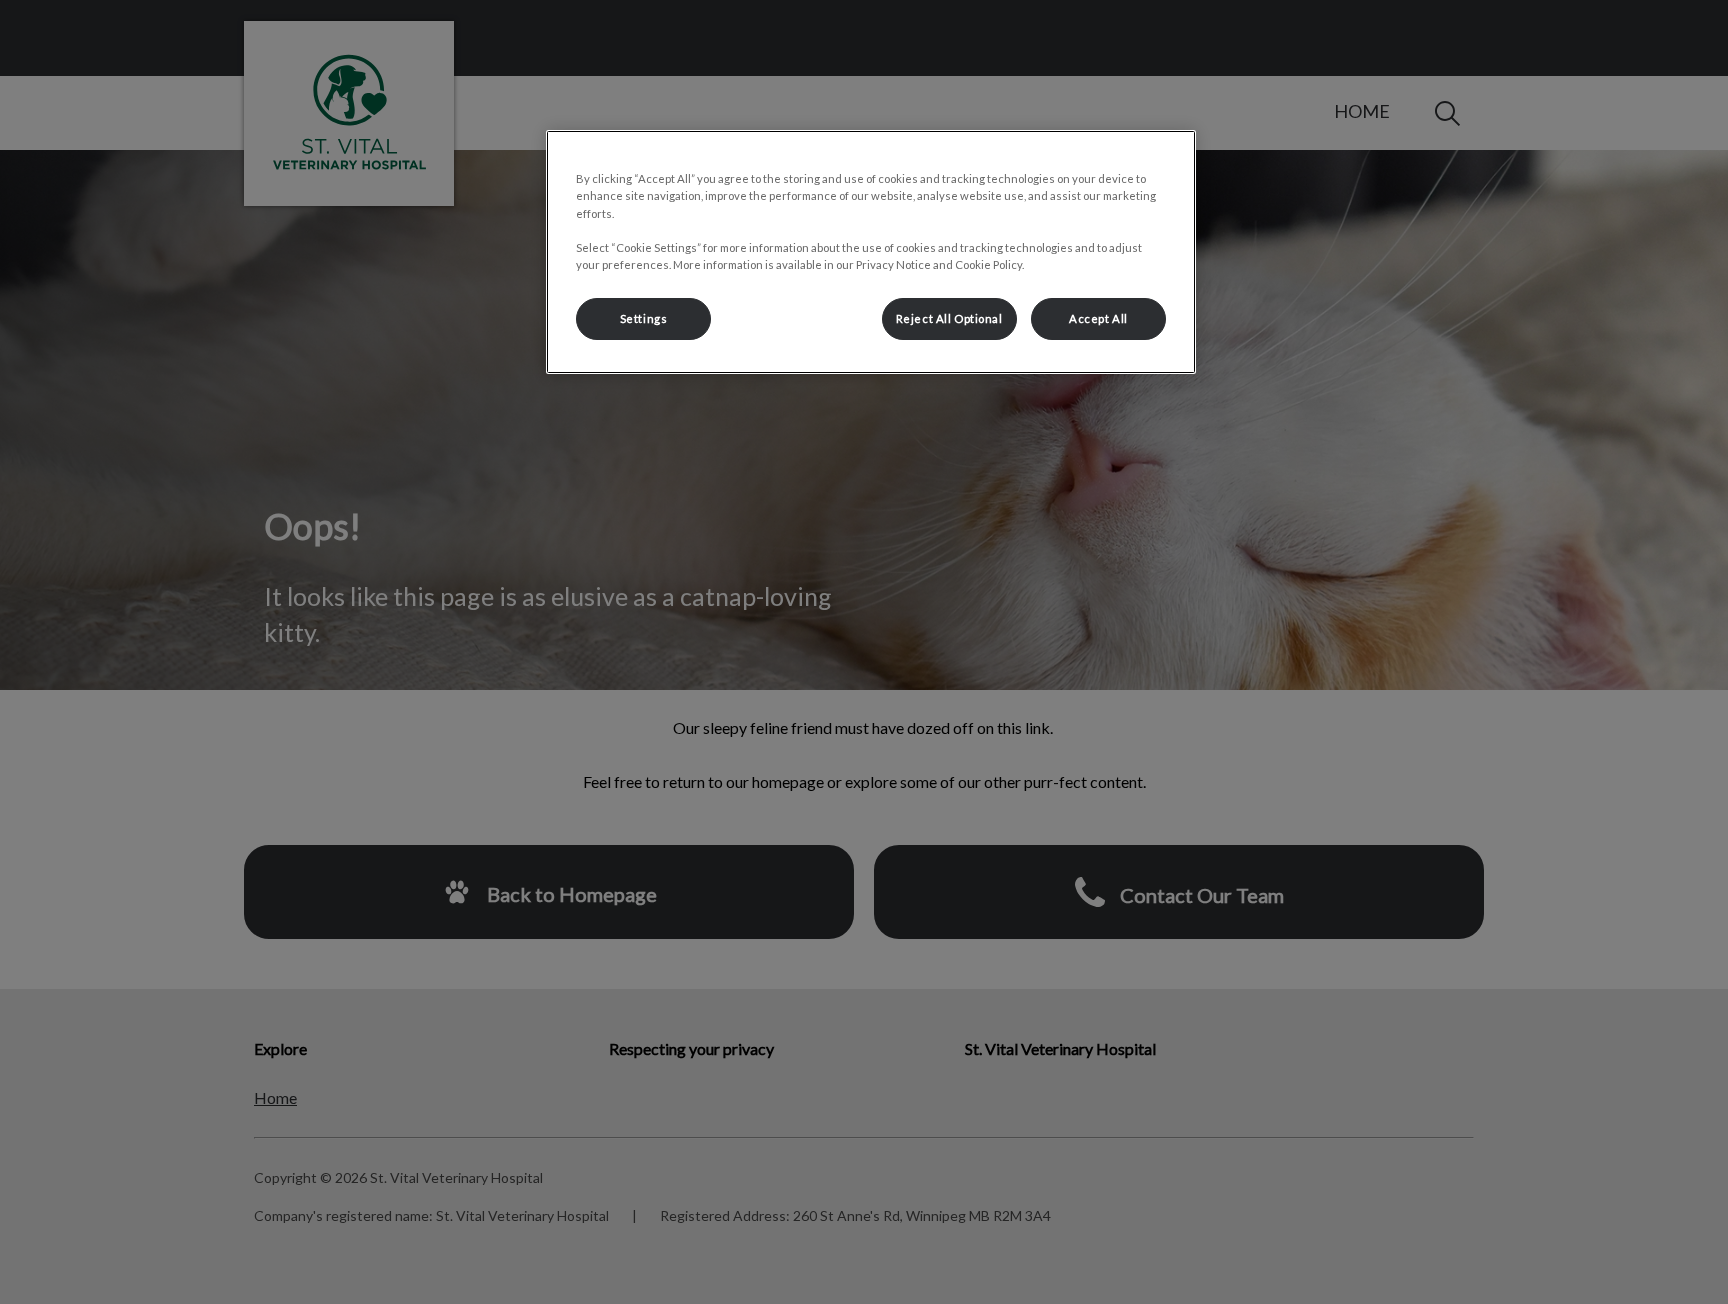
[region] (871, 251)
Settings (644, 318)
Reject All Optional (949, 318)
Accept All (1098, 318)
